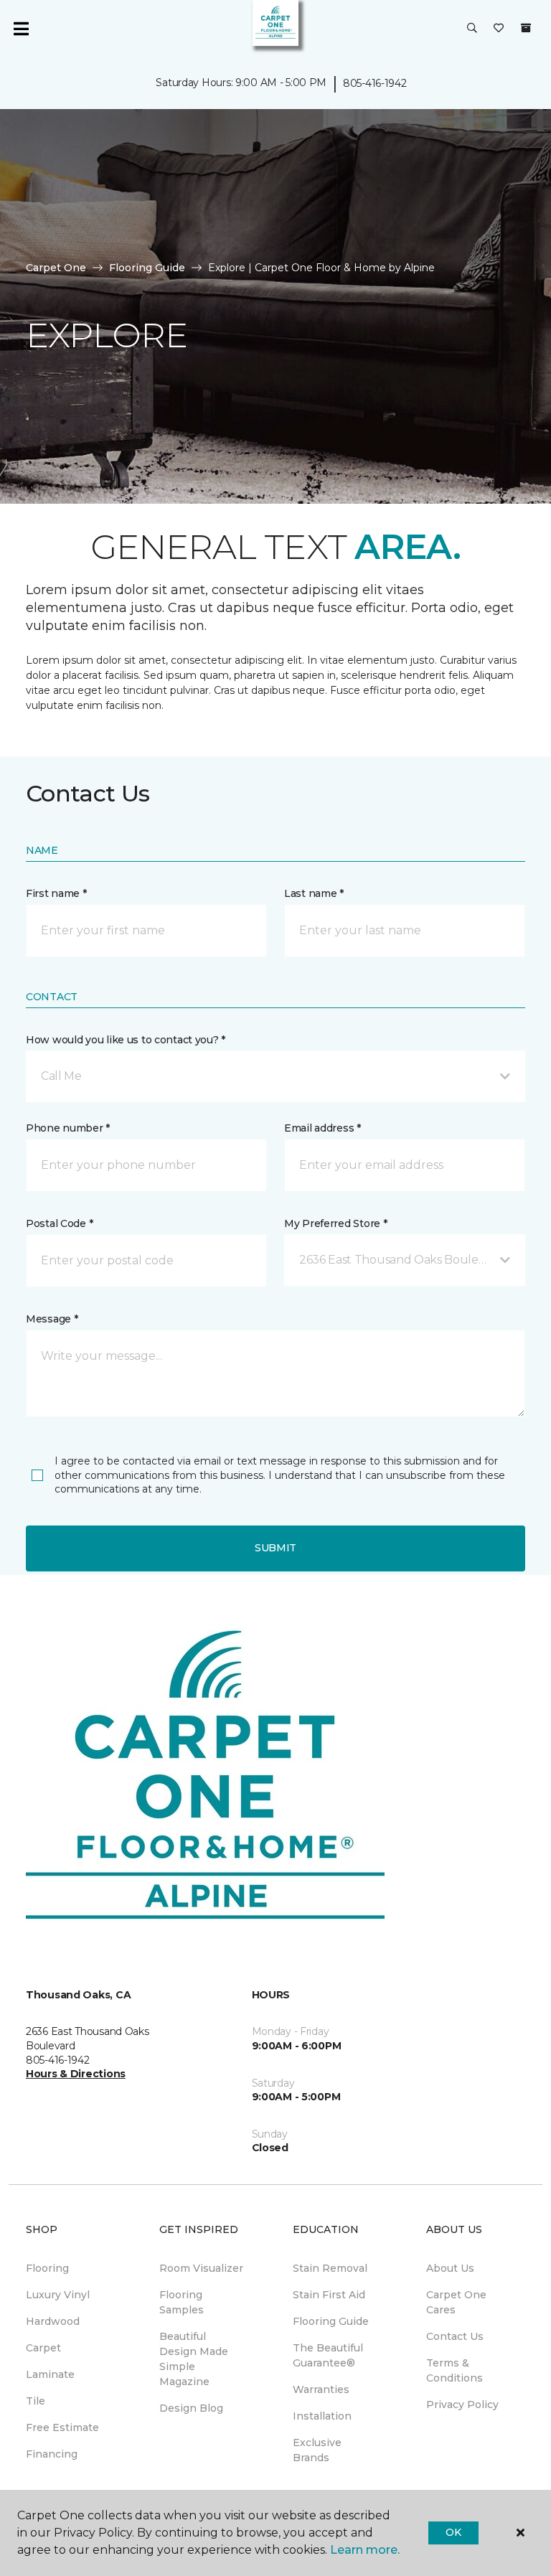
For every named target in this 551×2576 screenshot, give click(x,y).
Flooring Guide (147, 268)
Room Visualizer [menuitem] (201, 2268)
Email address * (322, 1128)
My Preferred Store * (335, 1223)
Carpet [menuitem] (43, 2348)
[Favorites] (499, 29)
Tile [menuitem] (36, 2401)
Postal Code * (59, 1223)
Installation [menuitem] (322, 2416)
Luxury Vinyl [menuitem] (58, 2295)
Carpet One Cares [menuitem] (456, 2302)
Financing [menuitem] (52, 2454)
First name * (56, 893)
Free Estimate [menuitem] (62, 2427)
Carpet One (56, 268)
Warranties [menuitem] (321, 2389)
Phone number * (68, 1128)
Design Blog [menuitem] (191, 2408)
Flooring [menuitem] (47, 2268)
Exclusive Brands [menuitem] (317, 2450)
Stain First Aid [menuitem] (329, 2295)
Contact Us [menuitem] (455, 2336)
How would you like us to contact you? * (126, 1040)
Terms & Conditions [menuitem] (455, 2370)
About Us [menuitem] (450, 2268)
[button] (472, 29)
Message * (52, 1319)
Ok (453, 2532)
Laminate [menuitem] (50, 2374)
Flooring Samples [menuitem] (182, 2302)
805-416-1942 (375, 83)
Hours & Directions (76, 2074)
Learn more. (365, 2550)
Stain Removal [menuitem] (330, 2268)
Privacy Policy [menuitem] (462, 2405)
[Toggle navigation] (21, 29)
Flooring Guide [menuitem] (331, 2321)
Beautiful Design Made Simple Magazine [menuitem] (194, 2359)
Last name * (314, 893)
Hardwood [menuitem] (53, 2321)
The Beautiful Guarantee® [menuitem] (328, 2355)
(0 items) (526, 28)
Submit (275, 1548)
